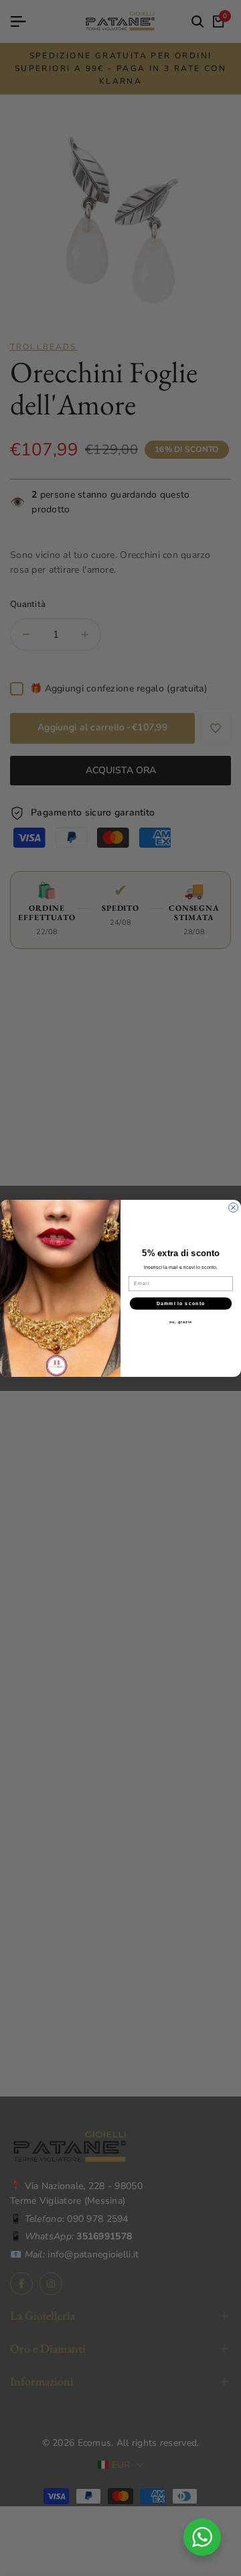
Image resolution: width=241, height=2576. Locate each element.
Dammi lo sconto (181, 1303)
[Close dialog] (234, 1207)
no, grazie (181, 1322)
